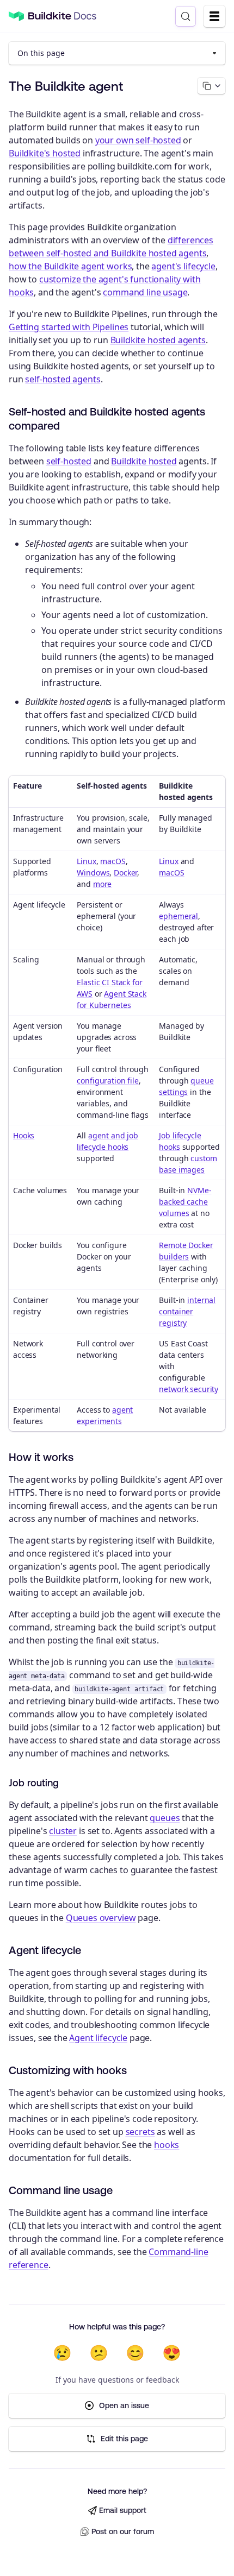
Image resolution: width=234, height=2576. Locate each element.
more (102, 884)
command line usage (145, 292)
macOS (113, 861)
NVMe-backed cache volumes (185, 1202)
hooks (167, 2145)
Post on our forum (123, 2531)
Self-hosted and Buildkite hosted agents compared (107, 418)
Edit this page (124, 2439)
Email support (123, 2510)
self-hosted (69, 461)
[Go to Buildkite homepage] (16, 17)
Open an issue (124, 2405)
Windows (93, 873)
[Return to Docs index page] (62, 16)
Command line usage (61, 2190)
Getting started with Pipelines (69, 327)
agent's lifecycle (183, 266)
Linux (86, 861)
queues (165, 1818)
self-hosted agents (63, 379)
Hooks (24, 1135)
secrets (140, 2132)
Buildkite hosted (144, 461)
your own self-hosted (138, 140)
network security (189, 1389)
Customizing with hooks (68, 2070)
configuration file (107, 1081)
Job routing (34, 1783)
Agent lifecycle (45, 1950)
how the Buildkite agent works (70, 266)
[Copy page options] (211, 86)
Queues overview (101, 1918)
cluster (63, 1831)
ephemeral (178, 916)
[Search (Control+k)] (186, 16)
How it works (41, 1457)
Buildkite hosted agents (158, 340)
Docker (125, 873)
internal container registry (187, 1311)
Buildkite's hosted (45, 153)
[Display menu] (214, 16)
